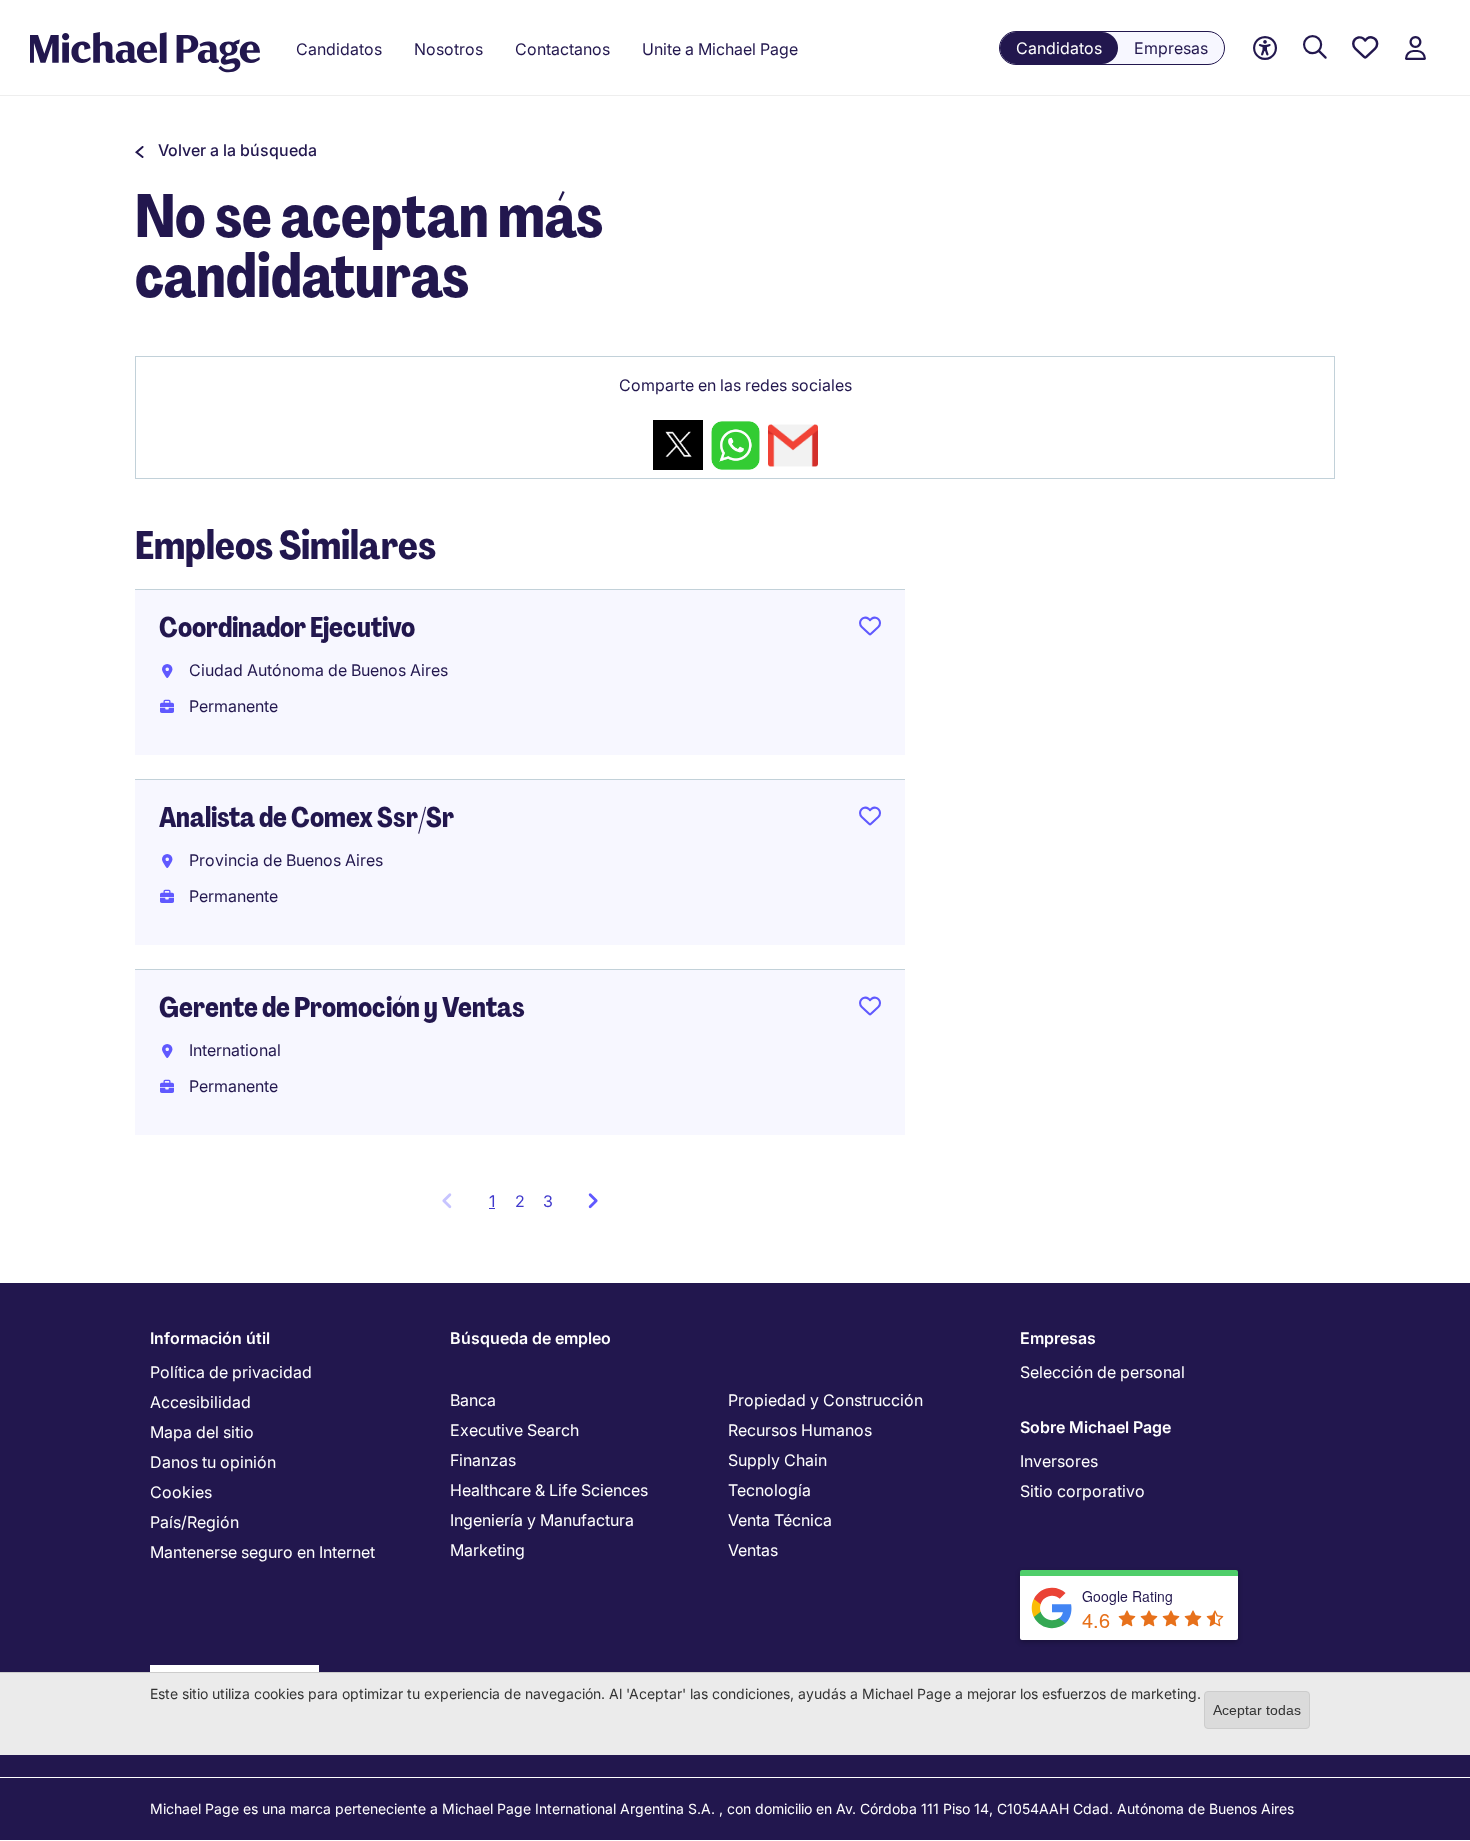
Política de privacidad (231, 1372)
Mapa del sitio (202, 1432)
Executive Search (514, 1430)
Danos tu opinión (213, 1462)
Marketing (487, 1550)
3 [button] (548, 1201)
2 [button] (520, 1201)
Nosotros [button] (448, 49)
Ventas (753, 1550)
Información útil (210, 1338)
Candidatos (1059, 48)
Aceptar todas (1257, 1710)
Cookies (181, 1492)
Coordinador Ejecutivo (287, 627)
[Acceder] (1415, 48)
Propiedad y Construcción (825, 1400)
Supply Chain (777, 1460)
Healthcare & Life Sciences (549, 1490)
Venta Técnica (780, 1520)
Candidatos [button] (339, 49)
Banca (473, 1400)
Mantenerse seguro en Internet (262, 1552)
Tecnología (769, 1490)
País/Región (194, 1522)
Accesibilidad (200, 1402)
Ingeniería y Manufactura (542, 1520)
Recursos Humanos (800, 1430)
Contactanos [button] (562, 49)
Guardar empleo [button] (870, 630)
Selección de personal (1102, 1372)
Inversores (1059, 1461)
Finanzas (483, 1460)
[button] (226, 150)
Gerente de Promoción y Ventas (342, 1007)
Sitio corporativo (1082, 1491)
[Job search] (1315, 48)
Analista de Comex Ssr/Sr (306, 817)
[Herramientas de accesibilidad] (1265, 48)
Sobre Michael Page (1095, 1427)
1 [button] (497, 1207)
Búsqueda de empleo (530, 1338)
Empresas (1171, 48)
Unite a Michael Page (720, 49)
